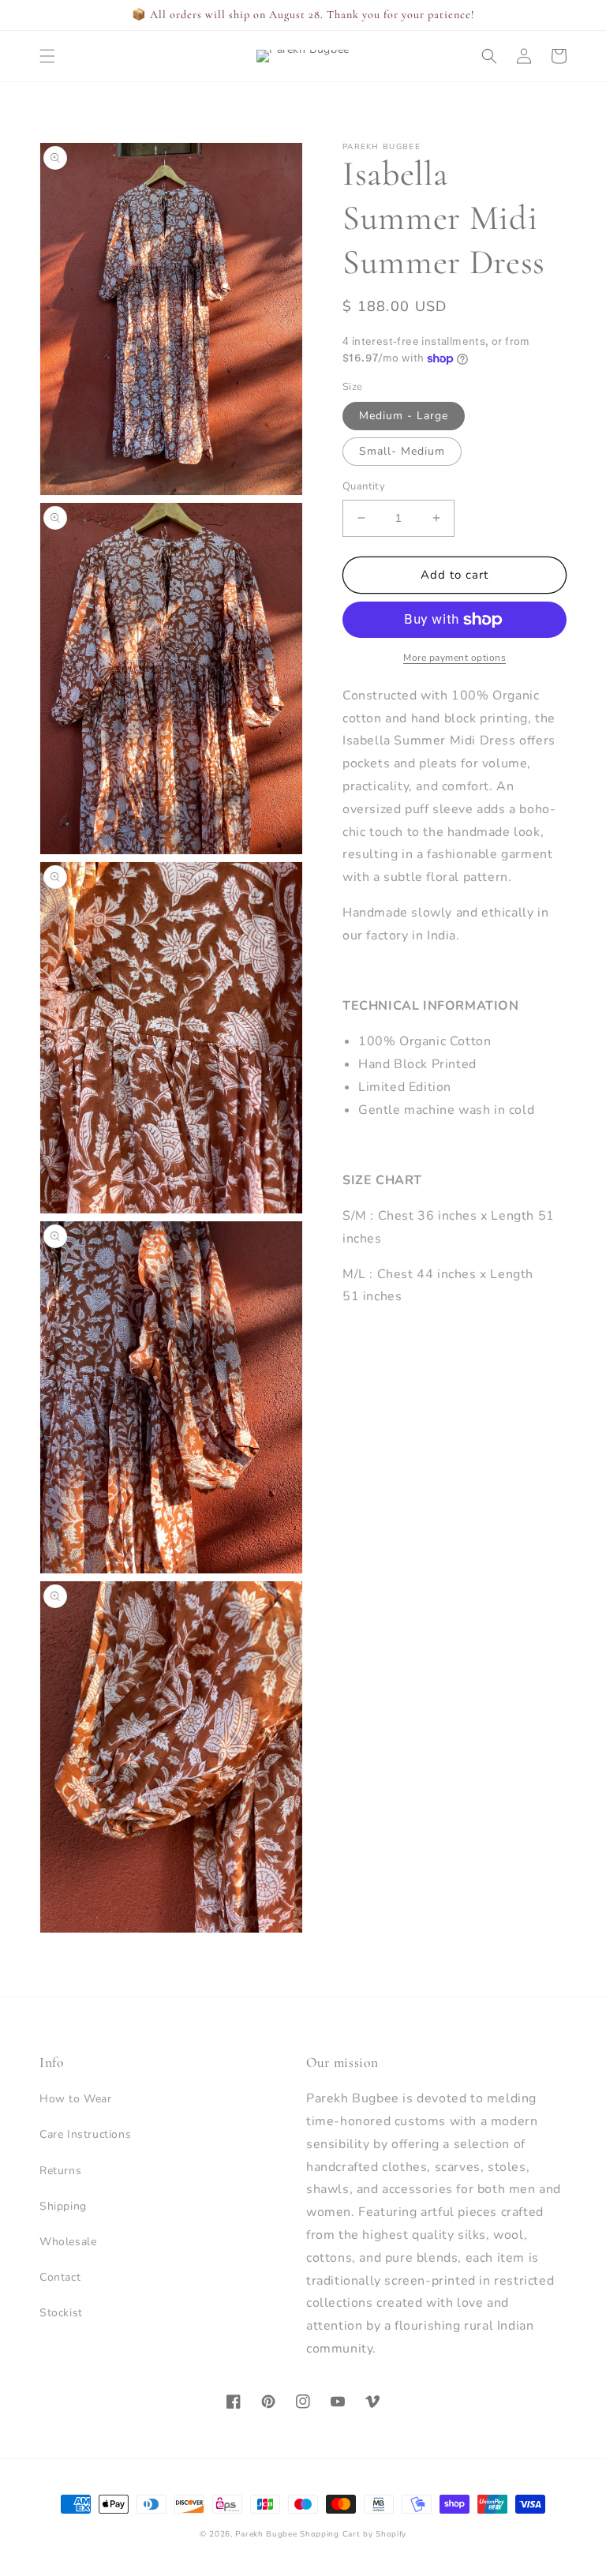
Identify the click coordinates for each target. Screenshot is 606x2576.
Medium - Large (404, 416)
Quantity (364, 486)
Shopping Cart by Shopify (353, 2534)
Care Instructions (85, 2134)
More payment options (454, 658)
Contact (60, 2277)
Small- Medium (402, 451)
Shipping (63, 2206)
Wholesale (68, 2242)
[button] (47, 56)
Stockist (61, 2313)
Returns (60, 2171)
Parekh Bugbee (266, 2534)
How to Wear (76, 2099)
